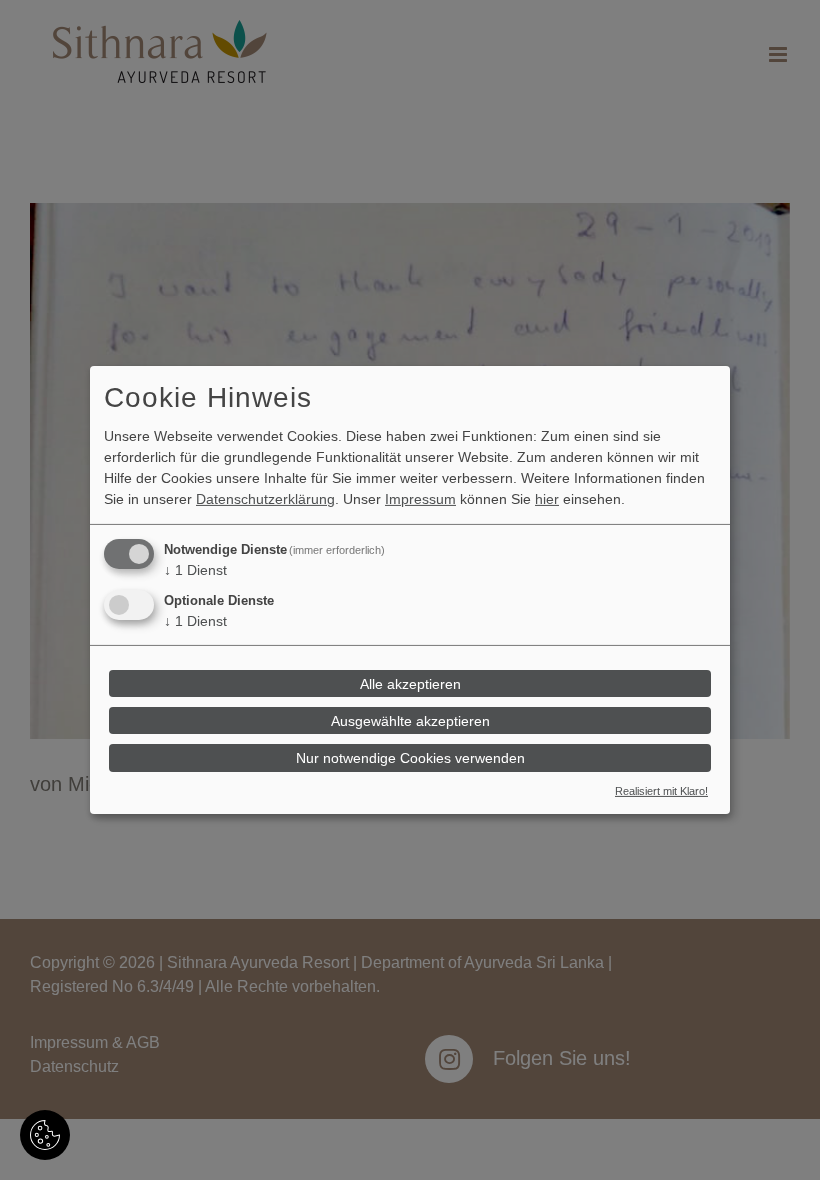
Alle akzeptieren (410, 683)
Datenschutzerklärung (265, 499)
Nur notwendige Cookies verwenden (410, 758)
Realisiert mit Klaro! (661, 791)
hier (547, 499)
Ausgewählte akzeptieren (410, 721)
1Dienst (195, 570)
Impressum (420, 499)
